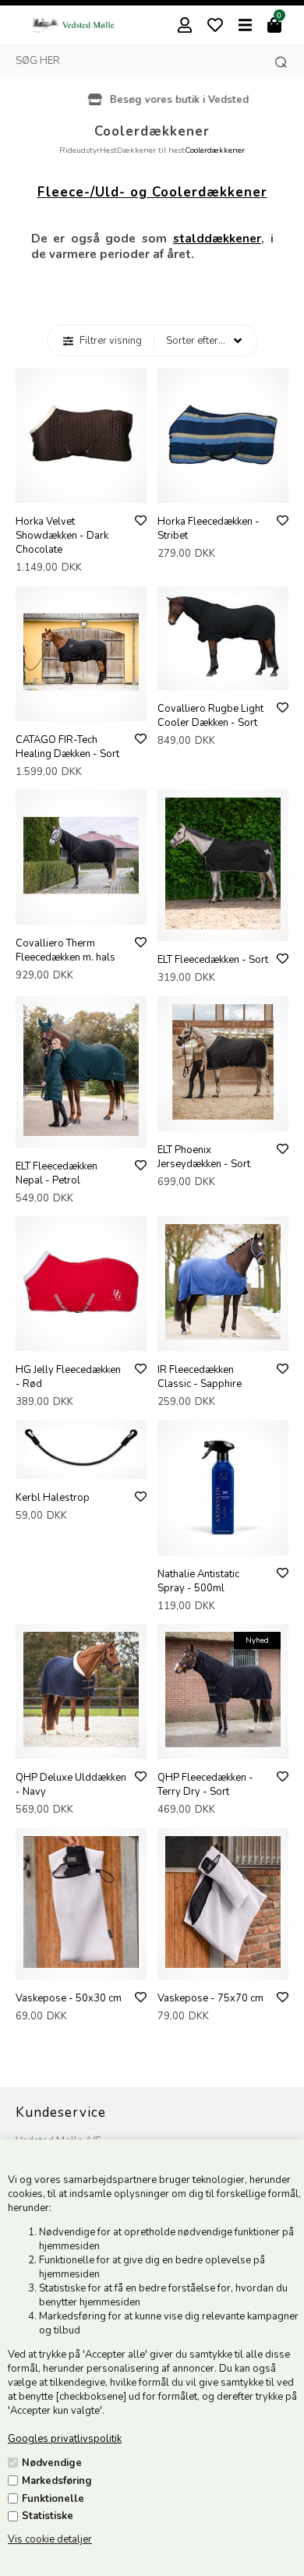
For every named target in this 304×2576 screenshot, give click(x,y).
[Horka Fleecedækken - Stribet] (223, 488)
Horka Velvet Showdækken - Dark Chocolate (62, 536)
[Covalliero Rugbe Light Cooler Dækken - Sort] (223, 675)
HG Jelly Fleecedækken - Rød (68, 1377)
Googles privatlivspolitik (65, 2439)
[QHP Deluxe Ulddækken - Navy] (81, 1744)
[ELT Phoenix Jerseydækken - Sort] (223, 1116)
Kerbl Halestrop (53, 1498)
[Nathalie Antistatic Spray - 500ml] (223, 1541)
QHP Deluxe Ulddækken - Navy (71, 1785)
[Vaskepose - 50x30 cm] (81, 1965)
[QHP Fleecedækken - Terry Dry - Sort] (223, 1744)
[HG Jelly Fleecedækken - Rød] (81, 1336)
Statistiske (48, 2516)
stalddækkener (217, 239)
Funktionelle (53, 2499)
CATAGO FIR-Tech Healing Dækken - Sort (67, 747)
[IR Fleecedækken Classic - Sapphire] (223, 1336)
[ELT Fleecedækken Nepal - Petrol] (81, 1133)
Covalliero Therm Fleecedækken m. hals (65, 950)
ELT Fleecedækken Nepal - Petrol (57, 1173)
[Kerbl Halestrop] (81, 1464)
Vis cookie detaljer (50, 2539)
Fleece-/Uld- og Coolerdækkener (152, 192)
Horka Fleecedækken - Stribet (209, 529)
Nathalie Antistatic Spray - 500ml (198, 1581)
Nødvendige (52, 2463)
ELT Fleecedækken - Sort (213, 960)
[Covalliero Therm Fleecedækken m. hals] (81, 910)
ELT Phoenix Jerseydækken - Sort (204, 1157)
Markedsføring (57, 2481)
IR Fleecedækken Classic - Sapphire (200, 1377)
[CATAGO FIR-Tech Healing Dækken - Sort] (81, 706)
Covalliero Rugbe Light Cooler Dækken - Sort (210, 716)
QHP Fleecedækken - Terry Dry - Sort (205, 1785)
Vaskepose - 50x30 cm (69, 1998)
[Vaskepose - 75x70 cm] (223, 1965)
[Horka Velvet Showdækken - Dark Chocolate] (81, 488)
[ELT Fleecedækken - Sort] (223, 926)
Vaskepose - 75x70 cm (210, 1998)
